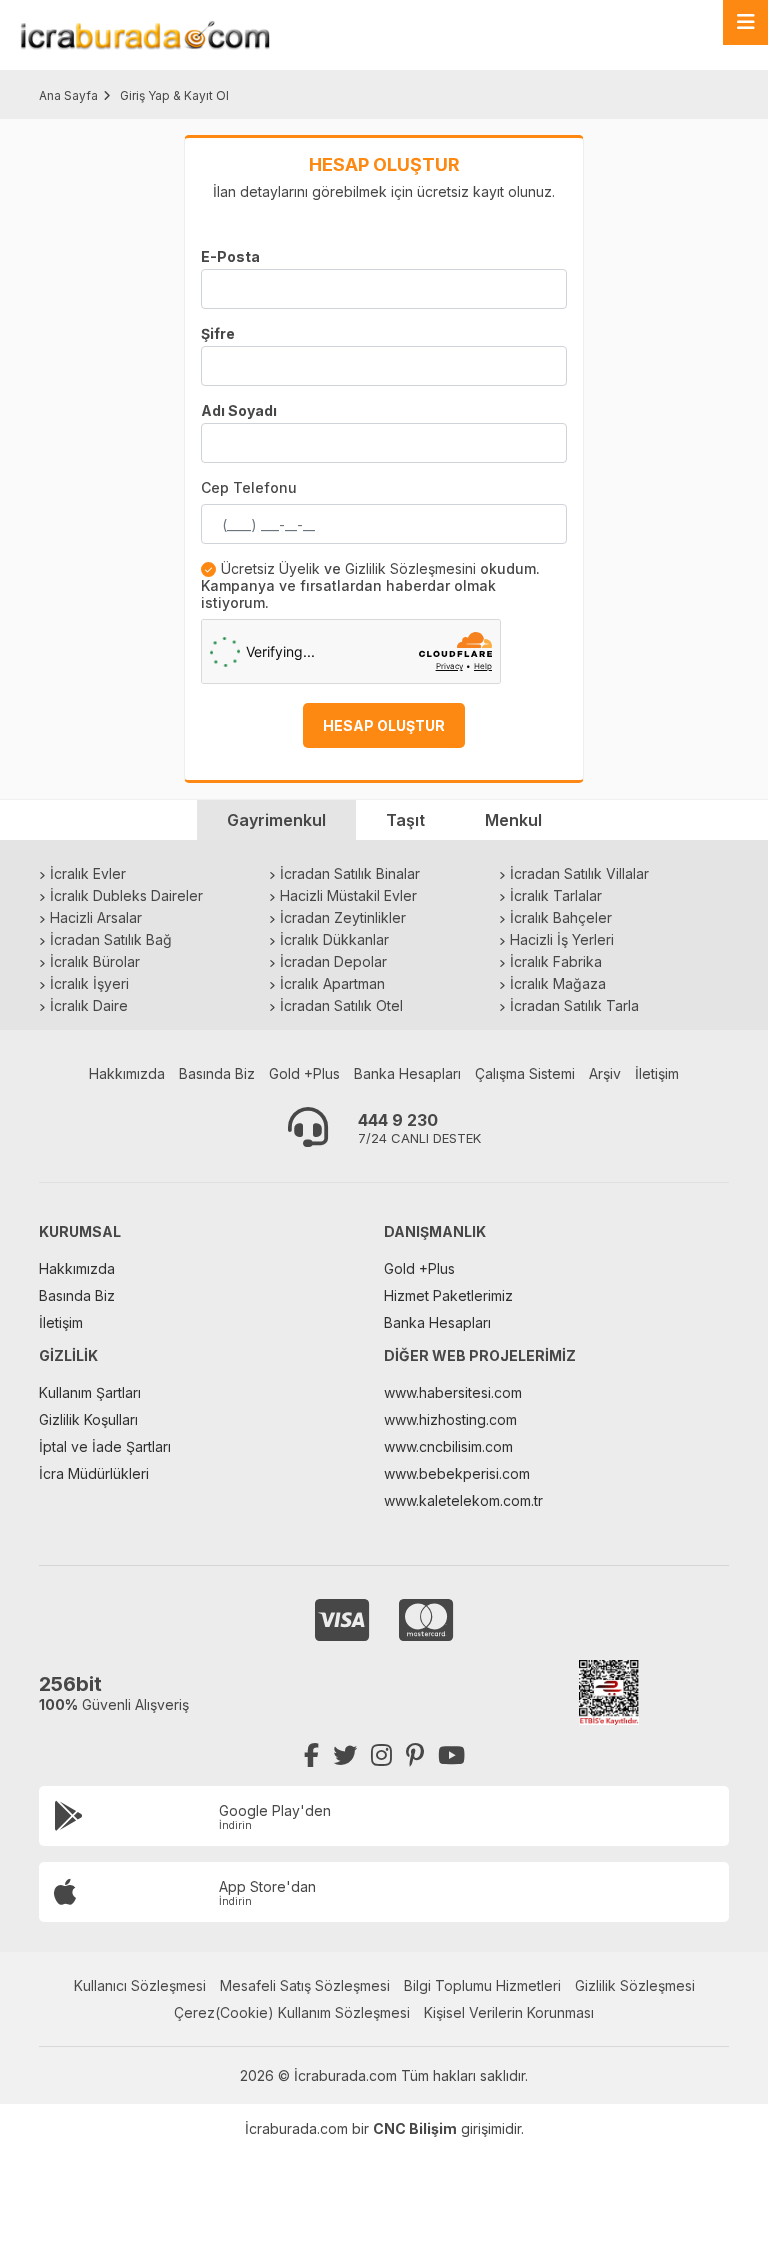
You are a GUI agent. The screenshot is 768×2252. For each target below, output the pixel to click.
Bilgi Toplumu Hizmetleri (482, 1985)
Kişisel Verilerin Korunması (509, 2012)
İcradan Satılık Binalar (350, 873)
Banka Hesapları (407, 1073)
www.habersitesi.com (453, 1392)
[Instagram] (381, 1755)
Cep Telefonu (249, 487)
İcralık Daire (89, 1005)
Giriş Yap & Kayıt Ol (174, 95)
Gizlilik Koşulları (88, 1419)
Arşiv (605, 1073)
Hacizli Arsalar (96, 917)
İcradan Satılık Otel (341, 1005)
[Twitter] (345, 1755)
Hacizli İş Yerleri (562, 939)
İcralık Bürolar (95, 961)
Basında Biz (217, 1073)
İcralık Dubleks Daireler (126, 895)
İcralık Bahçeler (561, 917)
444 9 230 (398, 1120)
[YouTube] (451, 1755)
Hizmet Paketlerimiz (448, 1295)
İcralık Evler (88, 873)
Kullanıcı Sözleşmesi (140, 1985)
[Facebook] (311, 1755)
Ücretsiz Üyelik (270, 568)
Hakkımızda (127, 1073)
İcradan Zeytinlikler (343, 917)
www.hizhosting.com (450, 1419)
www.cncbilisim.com (448, 1446)
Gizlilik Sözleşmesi (635, 1985)
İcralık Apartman (332, 983)
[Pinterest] (415, 1755)
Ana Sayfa (68, 95)
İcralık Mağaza (558, 983)
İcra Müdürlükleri (94, 1473)
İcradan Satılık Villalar (579, 873)
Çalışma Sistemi (525, 1073)
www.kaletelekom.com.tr (463, 1500)
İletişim (657, 1073)
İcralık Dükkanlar (334, 939)
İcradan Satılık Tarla (574, 1005)
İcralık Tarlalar (556, 895)
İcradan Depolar (333, 961)
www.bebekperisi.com (457, 1473)
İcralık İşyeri (89, 983)
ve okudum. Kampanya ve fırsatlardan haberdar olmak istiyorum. (370, 585)
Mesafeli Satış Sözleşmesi (305, 1985)
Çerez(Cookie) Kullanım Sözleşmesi (292, 2012)
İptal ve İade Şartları (105, 1446)
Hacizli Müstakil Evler (348, 895)
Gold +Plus (304, 1073)
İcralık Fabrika (556, 961)
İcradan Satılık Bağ (111, 939)
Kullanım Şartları (90, 1392)
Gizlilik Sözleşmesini (410, 568)
